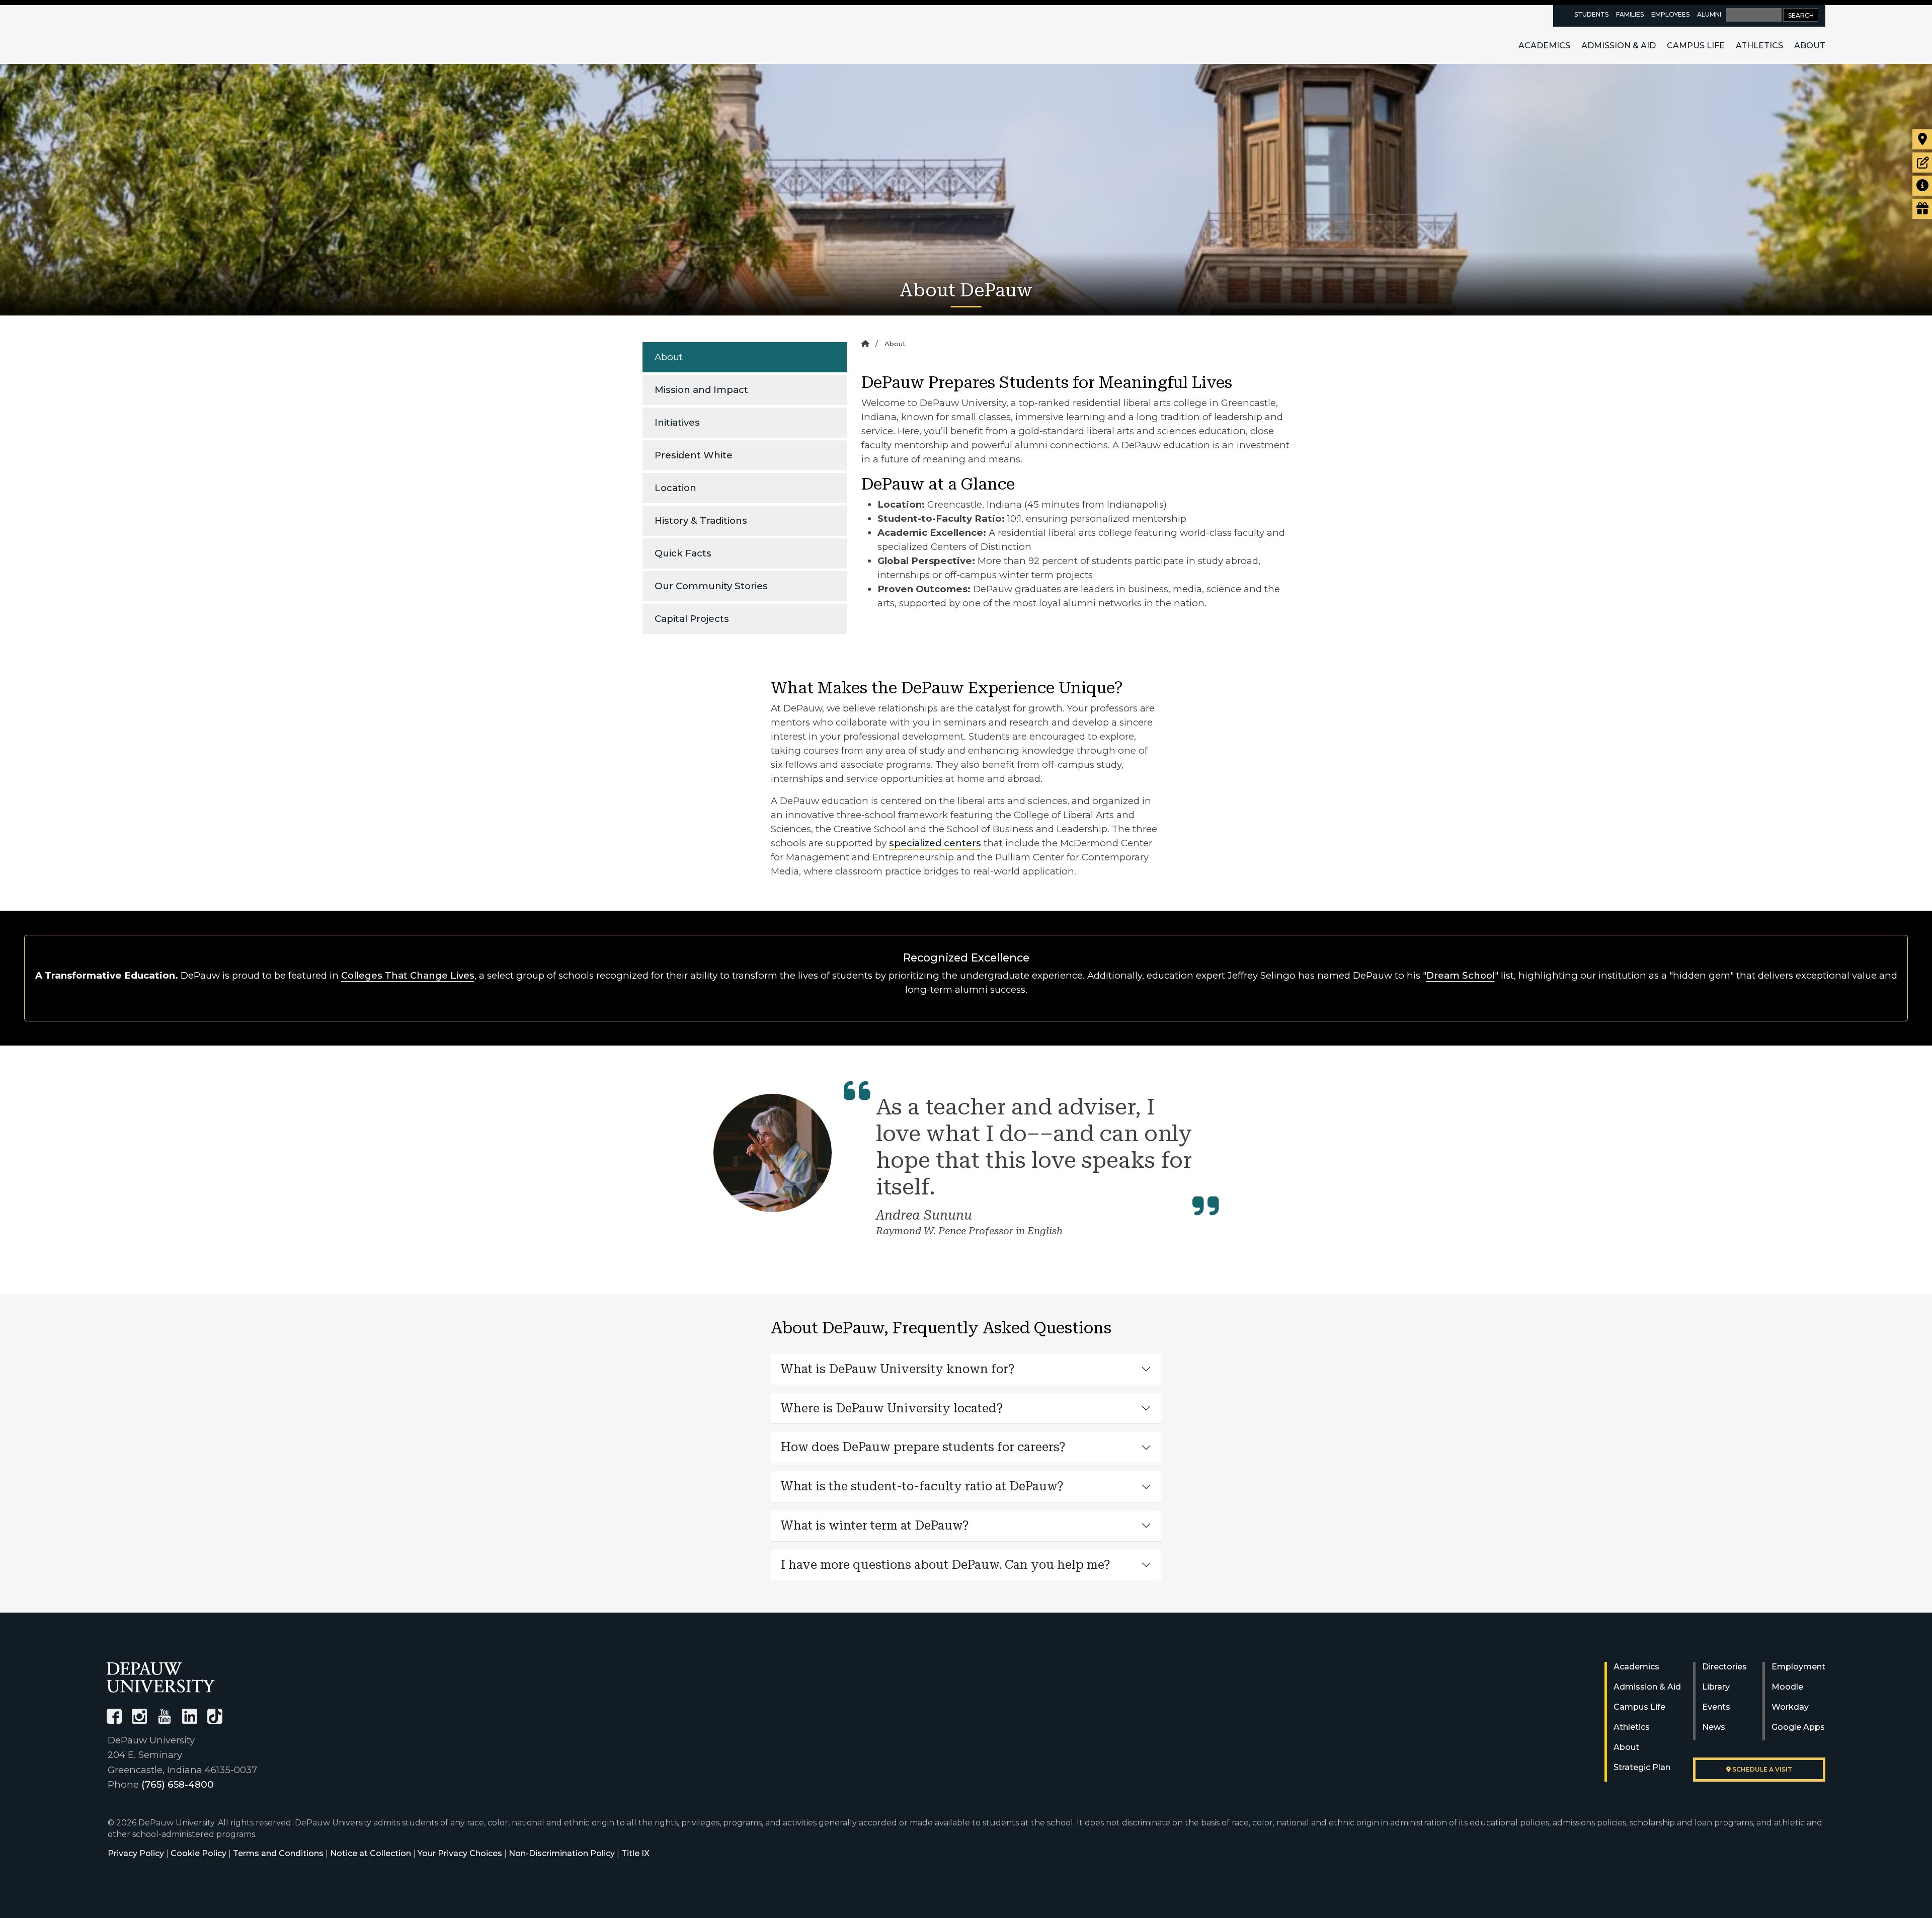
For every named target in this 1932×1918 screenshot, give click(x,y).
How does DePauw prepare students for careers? (923, 1447)
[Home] (865, 344)
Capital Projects (692, 619)
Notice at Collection (371, 1853)
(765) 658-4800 (178, 1784)
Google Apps (1798, 1727)
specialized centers (935, 843)
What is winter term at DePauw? (875, 1526)
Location (675, 488)
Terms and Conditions (278, 1853)
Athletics (1759, 46)
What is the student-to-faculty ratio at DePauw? (922, 1486)
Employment (1798, 1667)
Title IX (635, 1853)
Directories (1724, 1667)
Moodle (1787, 1687)
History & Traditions (701, 521)
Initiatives (677, 422)
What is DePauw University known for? (898, 1369)
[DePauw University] (161, 1677)
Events (1716, 1707)
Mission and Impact (701, 390)
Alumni (1709, 14)
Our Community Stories (711, 586)
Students (1591, 14)
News (1714, 1727)
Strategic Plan (1642, 1767)
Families (1630, 14)
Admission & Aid (1619, 46)
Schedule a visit (1761, 1769)
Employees (1670, 14)
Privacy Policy (136, 1853)
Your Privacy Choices (460, 1853)
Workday (1790, 1707)
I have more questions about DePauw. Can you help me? (946, 1565)
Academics (1544, 46)
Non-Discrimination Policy (562, 1853)
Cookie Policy (198, 1853)
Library (1716, 1687)
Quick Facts (683, 553)
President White (694, 455)
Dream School (1461, 975)
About (1810, 46)
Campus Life (1696, 46)
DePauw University (162, 34)
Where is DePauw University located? (892, 1408)
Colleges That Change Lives (408, 975)
